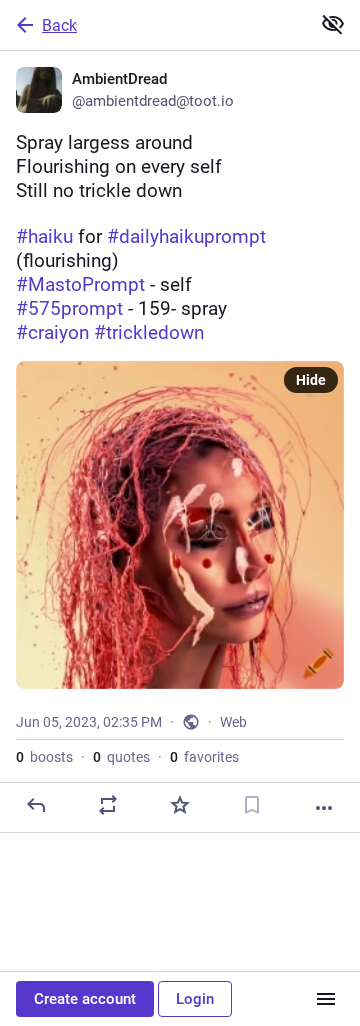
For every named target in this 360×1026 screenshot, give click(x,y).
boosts (44, 757)
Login (195, 999)
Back (59, 25)
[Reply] (36, 805)
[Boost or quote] (108, 805)
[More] (324, 808)
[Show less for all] (333, 24)
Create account (85, 999)
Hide (311, 380)
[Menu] (326, 999)
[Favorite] (180, 805)
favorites (204, 757)
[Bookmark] (252, 805)
